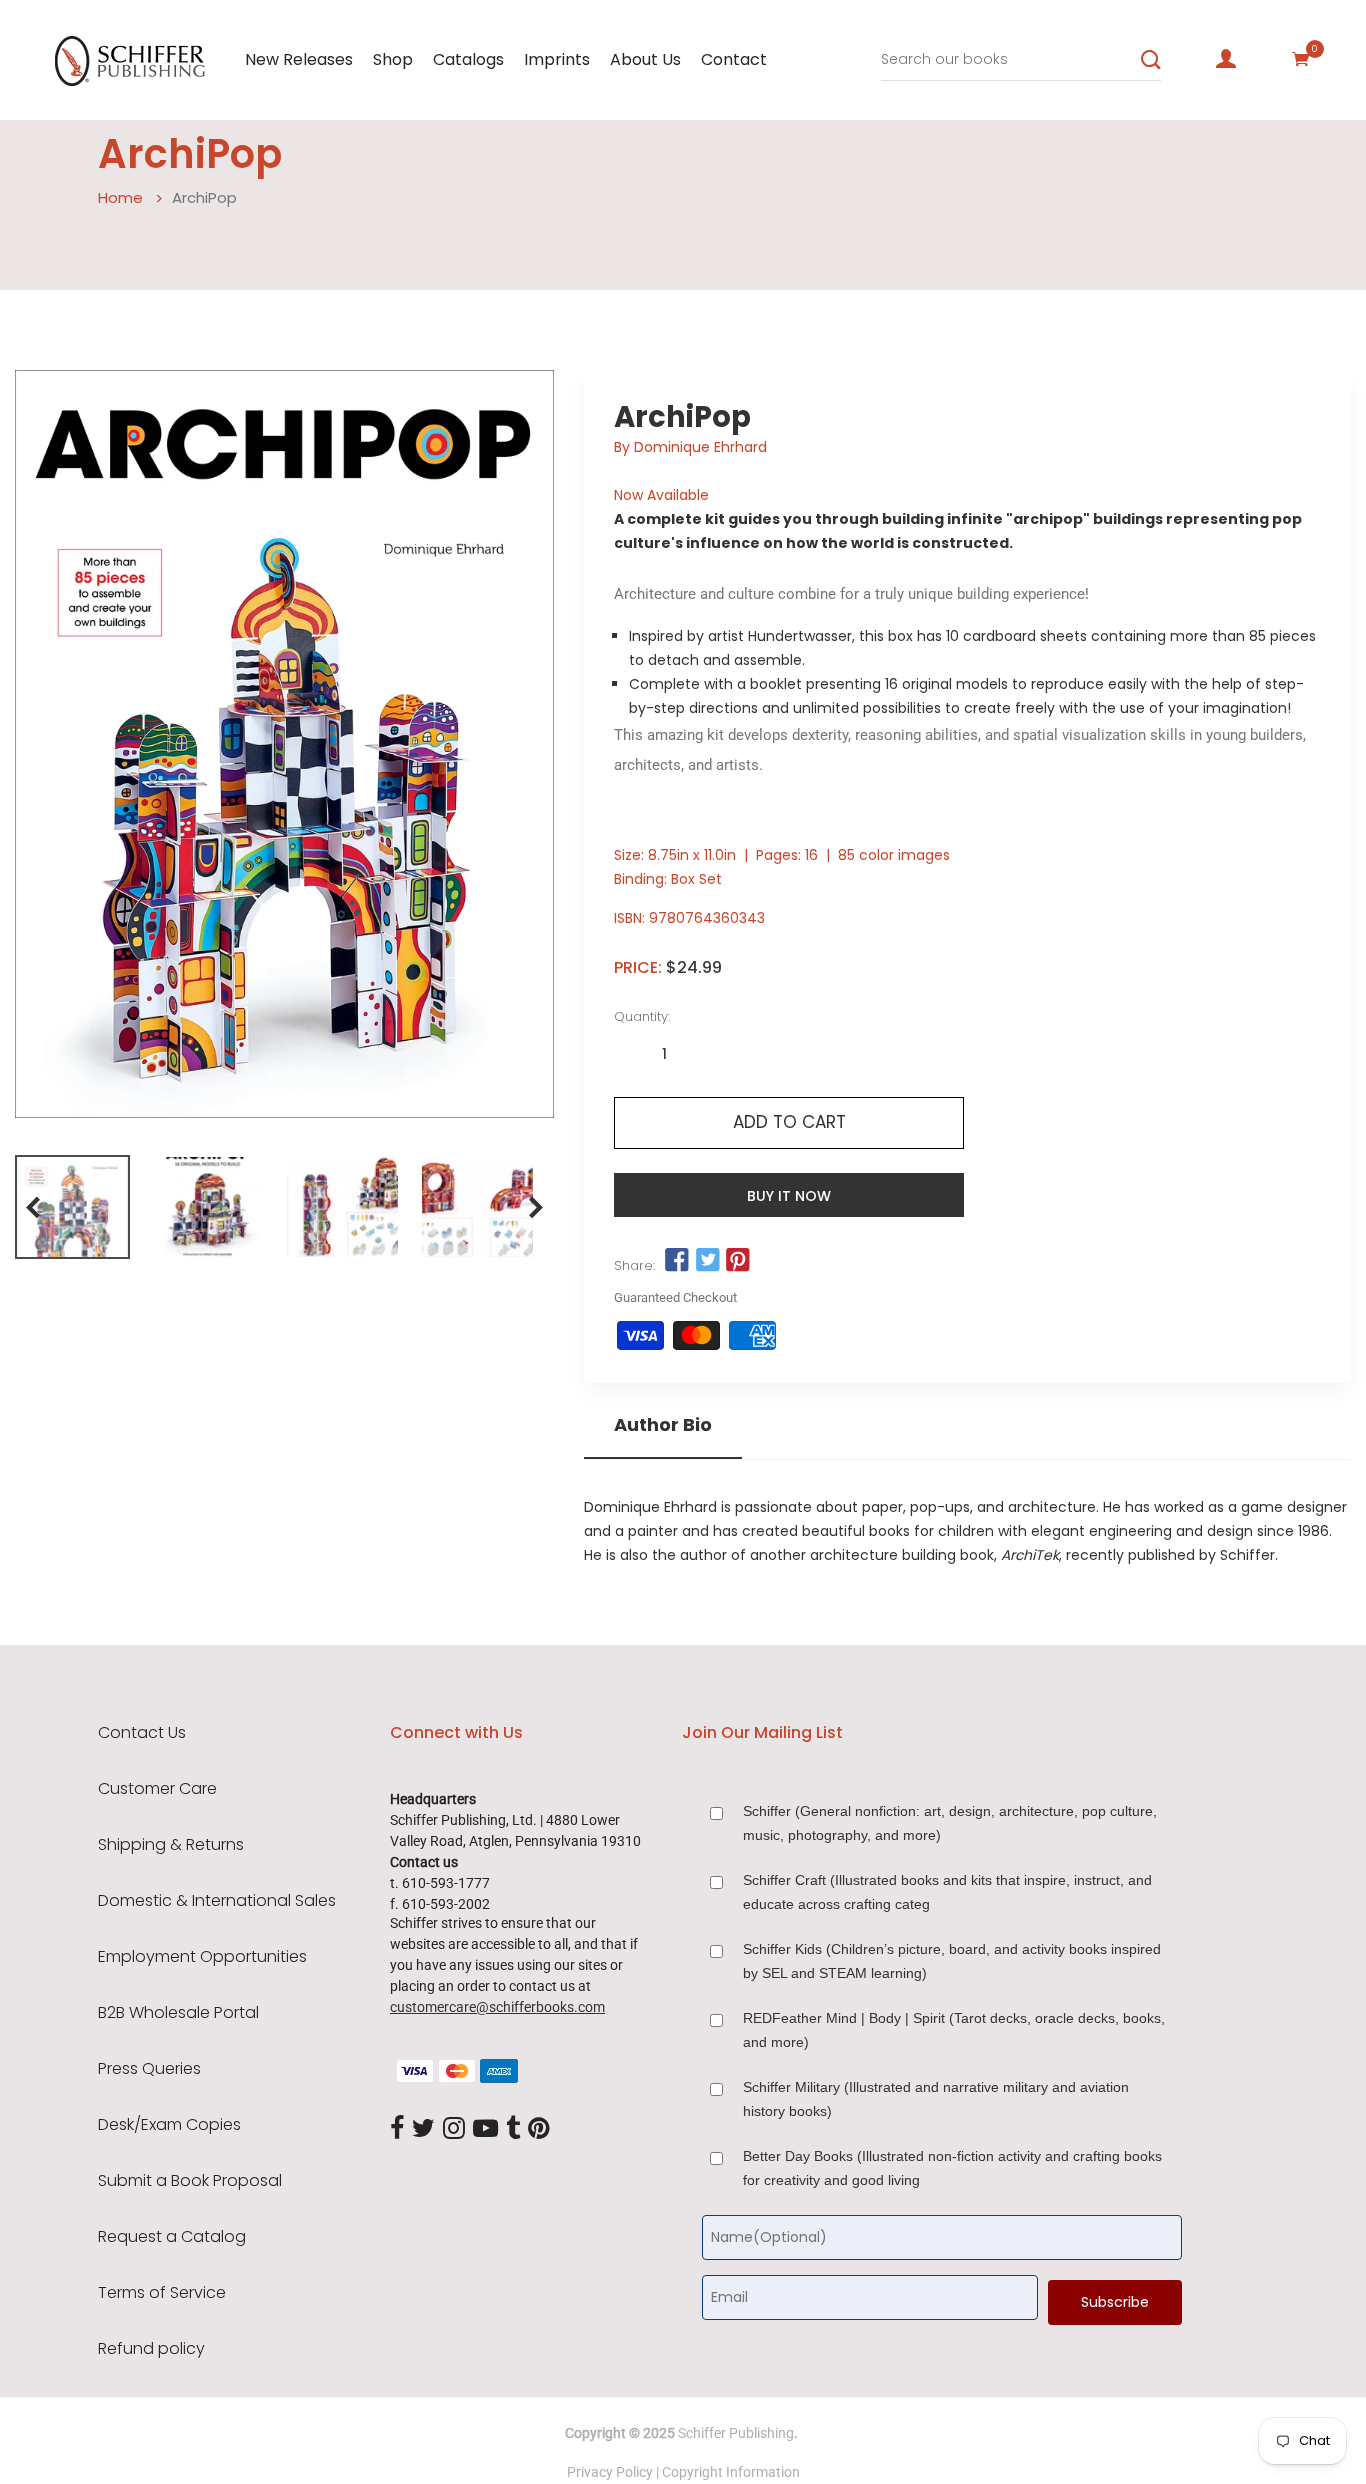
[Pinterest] (539, 2129)
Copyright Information (731, 2472)
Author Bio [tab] (663, 1425)
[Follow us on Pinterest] (738, 1261)
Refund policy (151, 2349)
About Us (645, 59)
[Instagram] (454, 2129)
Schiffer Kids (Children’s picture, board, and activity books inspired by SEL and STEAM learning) (952, 1961)
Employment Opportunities (202, 1957)
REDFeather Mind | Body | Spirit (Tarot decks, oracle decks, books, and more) (954, 2030)
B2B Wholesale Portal (178, 2013)
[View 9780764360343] (72, 1207)
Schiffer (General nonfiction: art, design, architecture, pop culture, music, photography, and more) (950, 1823)
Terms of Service (162, 2293)
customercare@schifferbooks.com (497, 2007)
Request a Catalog (172, 2237)
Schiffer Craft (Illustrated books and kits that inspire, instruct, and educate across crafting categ (947, 1892)
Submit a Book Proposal (190, 2181)
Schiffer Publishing (736, 2433)
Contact (734, 59)
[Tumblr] (513, 2129)
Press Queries (149, 2069)
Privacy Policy (610, 2472)
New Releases (299, 59)
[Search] (1151, 60)
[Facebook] (397, 2129)
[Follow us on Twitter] (708, 1261)
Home (120, 197)
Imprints (557, 59)
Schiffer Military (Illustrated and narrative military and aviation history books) (936, 2099)
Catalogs (468, 59)
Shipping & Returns (171, 1845)
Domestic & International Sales (217, 1901)
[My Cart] (1301, 59)
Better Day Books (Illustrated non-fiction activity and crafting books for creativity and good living (952, 2168)
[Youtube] (485, 2129)
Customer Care (157, 1789)
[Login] (1226, 59)
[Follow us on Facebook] (677, 1261)
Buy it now (789, 1196)
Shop (393, 59)
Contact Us (142, 1733)
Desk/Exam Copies (169, 2125)
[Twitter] (423, 2129)
